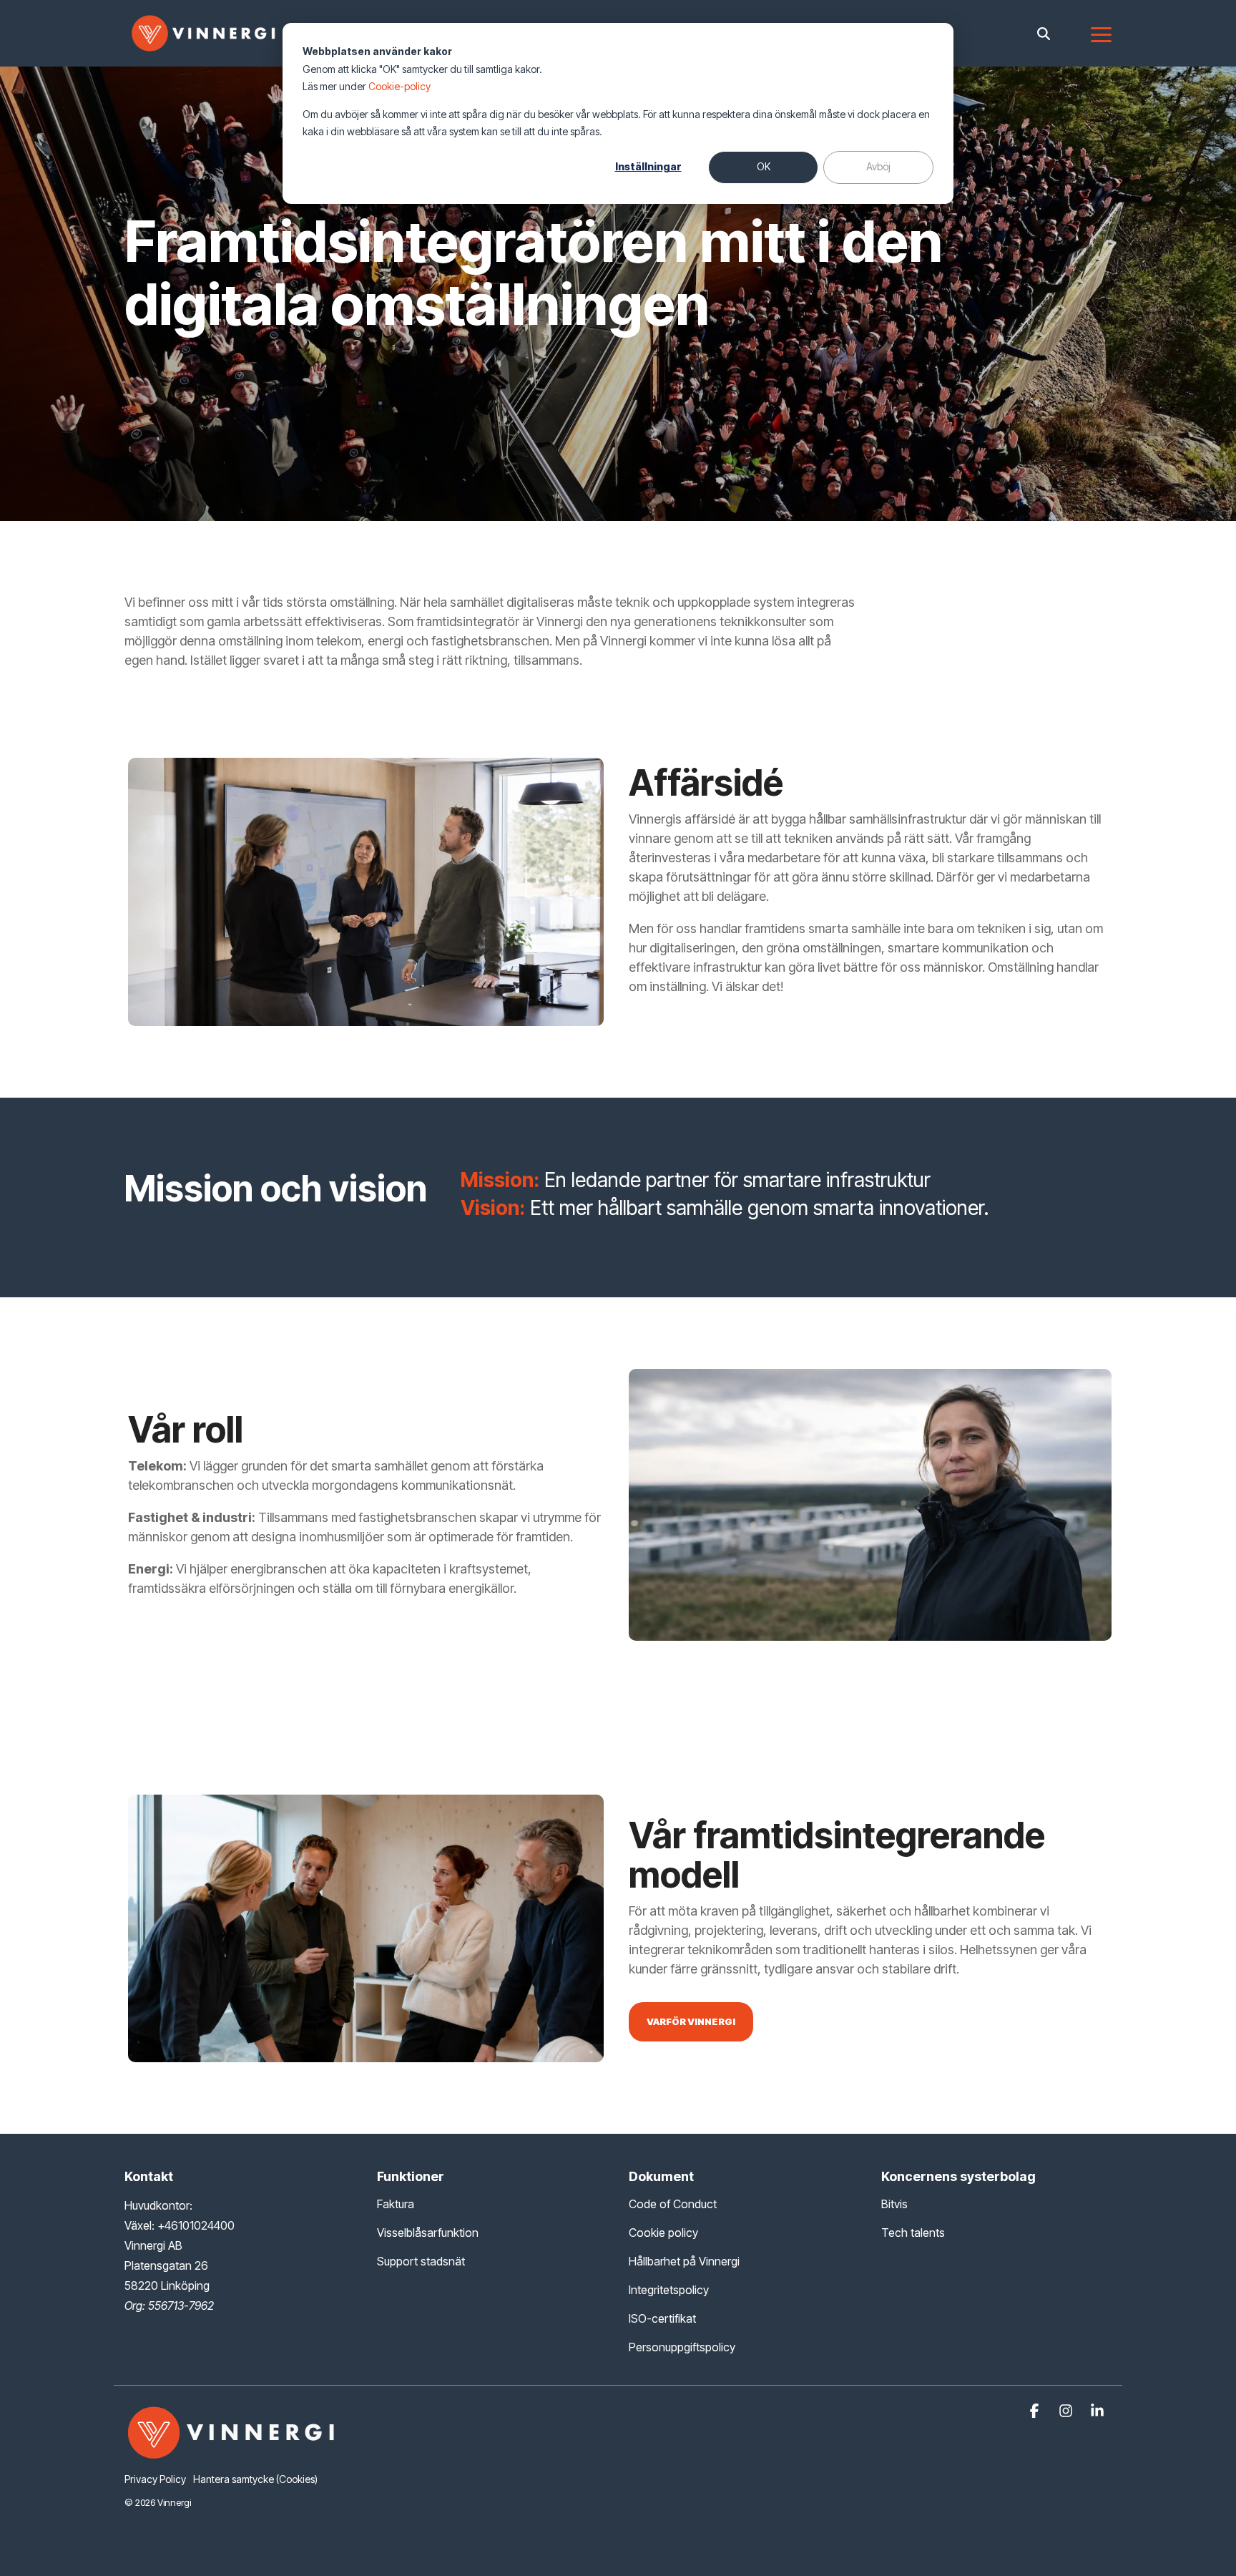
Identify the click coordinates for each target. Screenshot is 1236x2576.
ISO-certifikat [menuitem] (662, 2318)
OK (764, 166)
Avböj (878, 166)
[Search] (1044, 33)
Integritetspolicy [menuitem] (669, 2290)
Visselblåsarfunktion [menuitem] (428, 2233)
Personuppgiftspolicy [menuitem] (682, 2347)
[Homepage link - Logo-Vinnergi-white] (232, 2455)
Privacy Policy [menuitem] (155, 2479)
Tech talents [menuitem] (913, 2233)
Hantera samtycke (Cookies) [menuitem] (255, 2479)
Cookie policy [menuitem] (663, 2233)
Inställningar (648, 166)
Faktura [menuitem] (396, 2204)
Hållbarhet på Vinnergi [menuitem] (684, 2261)
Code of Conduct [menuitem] (673, 2204)
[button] (1101, 34)
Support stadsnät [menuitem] (421, 2261)
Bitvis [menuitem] (894, 2204)
